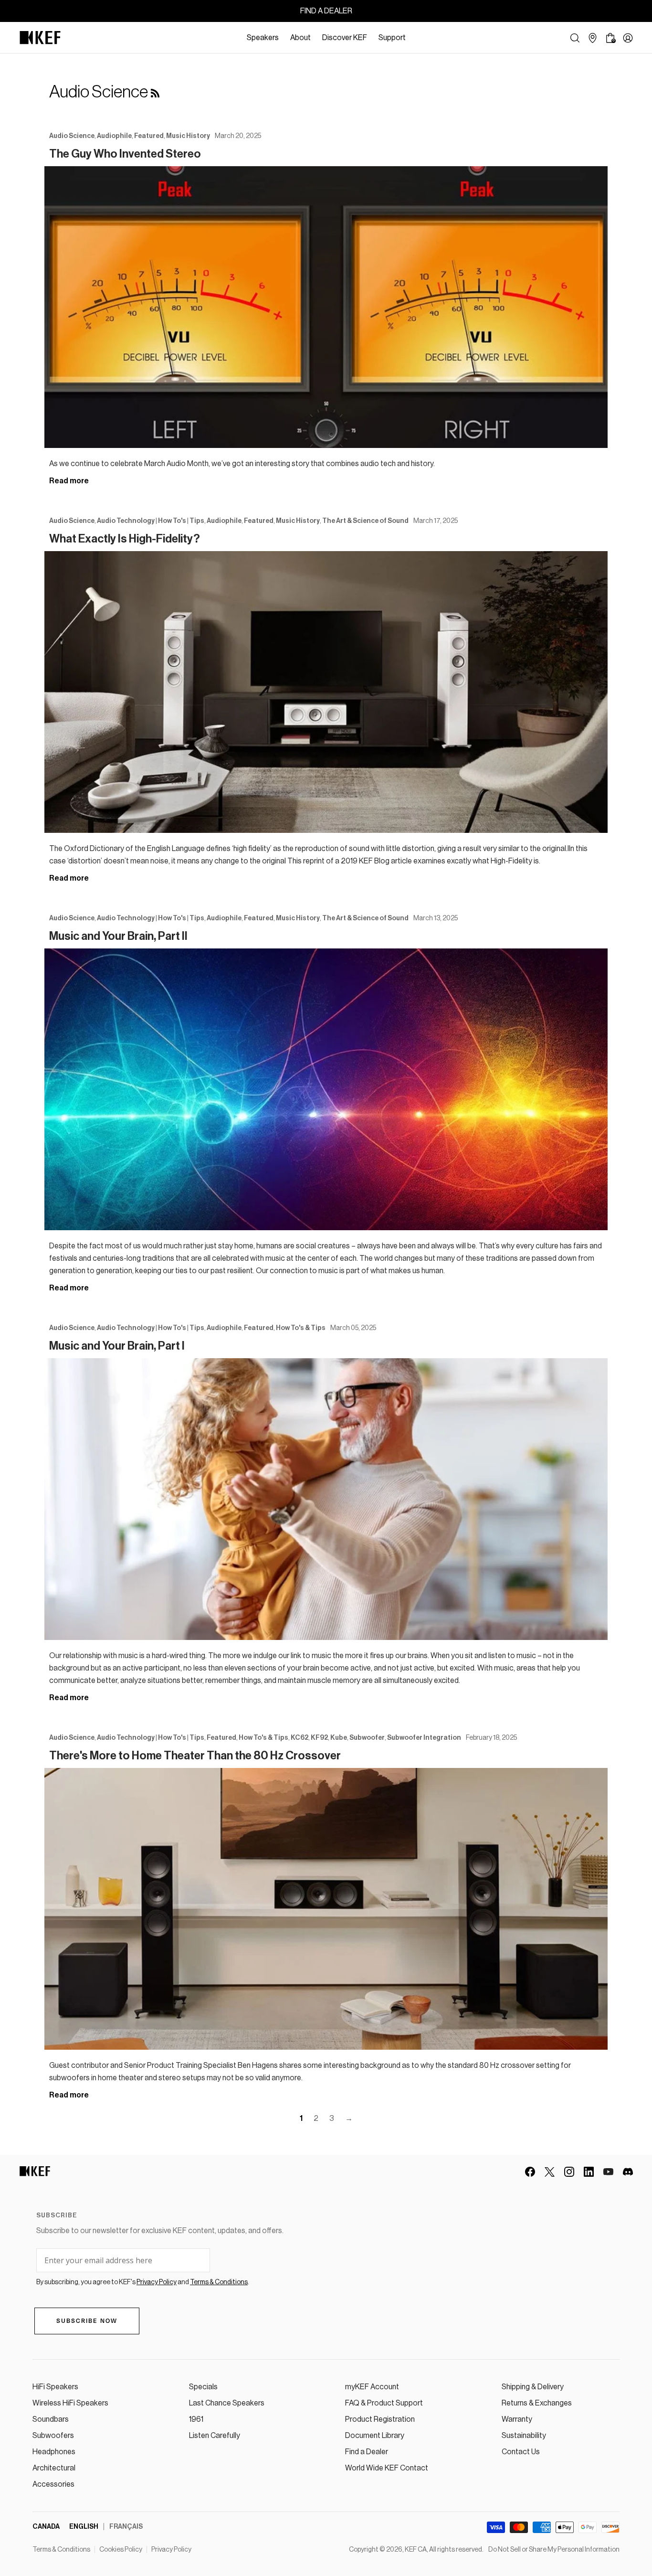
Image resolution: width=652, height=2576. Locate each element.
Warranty (517, 2419)
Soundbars (51, 2419)
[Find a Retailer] (593, 38)
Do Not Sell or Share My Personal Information (554, 2550)
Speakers (263, 38)
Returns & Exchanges (537, 2403)
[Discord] (628, 2172)
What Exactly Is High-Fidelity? (125, 539)
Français (126, 2527)
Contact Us (521, 2452)
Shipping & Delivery (533, 2387)
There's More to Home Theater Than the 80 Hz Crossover (195, 1756)
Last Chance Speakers (227, 2403)
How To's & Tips (301, 1328)
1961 (196, 2419)
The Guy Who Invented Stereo (125, 154)
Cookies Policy (121, 2550)
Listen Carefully (215, 2436)
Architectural (54, 2468)
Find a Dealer (367, 2452)
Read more (69, 481)
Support (392, 38)
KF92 (319, 1738)
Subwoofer (367, 1738)
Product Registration (380, 2419)
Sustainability (524, 2436)
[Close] (416, 38)
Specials (203, 2387)
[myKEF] (628, 38)
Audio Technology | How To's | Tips (151, 521)
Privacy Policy (171, 2550)
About (300, 38)
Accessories (53, 2484)
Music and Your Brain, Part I (117, 1346)
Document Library (375, 2436)
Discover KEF (345, 38)
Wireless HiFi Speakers (70, 2403)
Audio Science (72, 136)
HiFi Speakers (55, 2387)
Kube (339, 1738)
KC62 (300, 1738)
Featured (149, 136)
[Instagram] (569, 2172)
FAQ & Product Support (384, 2403)
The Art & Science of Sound (365, 521)
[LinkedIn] (589, 2172)
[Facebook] (530, 2172)
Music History (188, 136)
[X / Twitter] (550, 2172)
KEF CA (416, 2550)
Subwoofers (53, 2436)
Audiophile (114, 136)
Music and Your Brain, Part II (118, 936)
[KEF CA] (40, 38)
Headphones (54, 2452)
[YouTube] (608, 2172)
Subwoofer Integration (424, 1738)
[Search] (575, 38)
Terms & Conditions (61, 2550)
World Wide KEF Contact (387, 2468)
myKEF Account (372, 2387)
